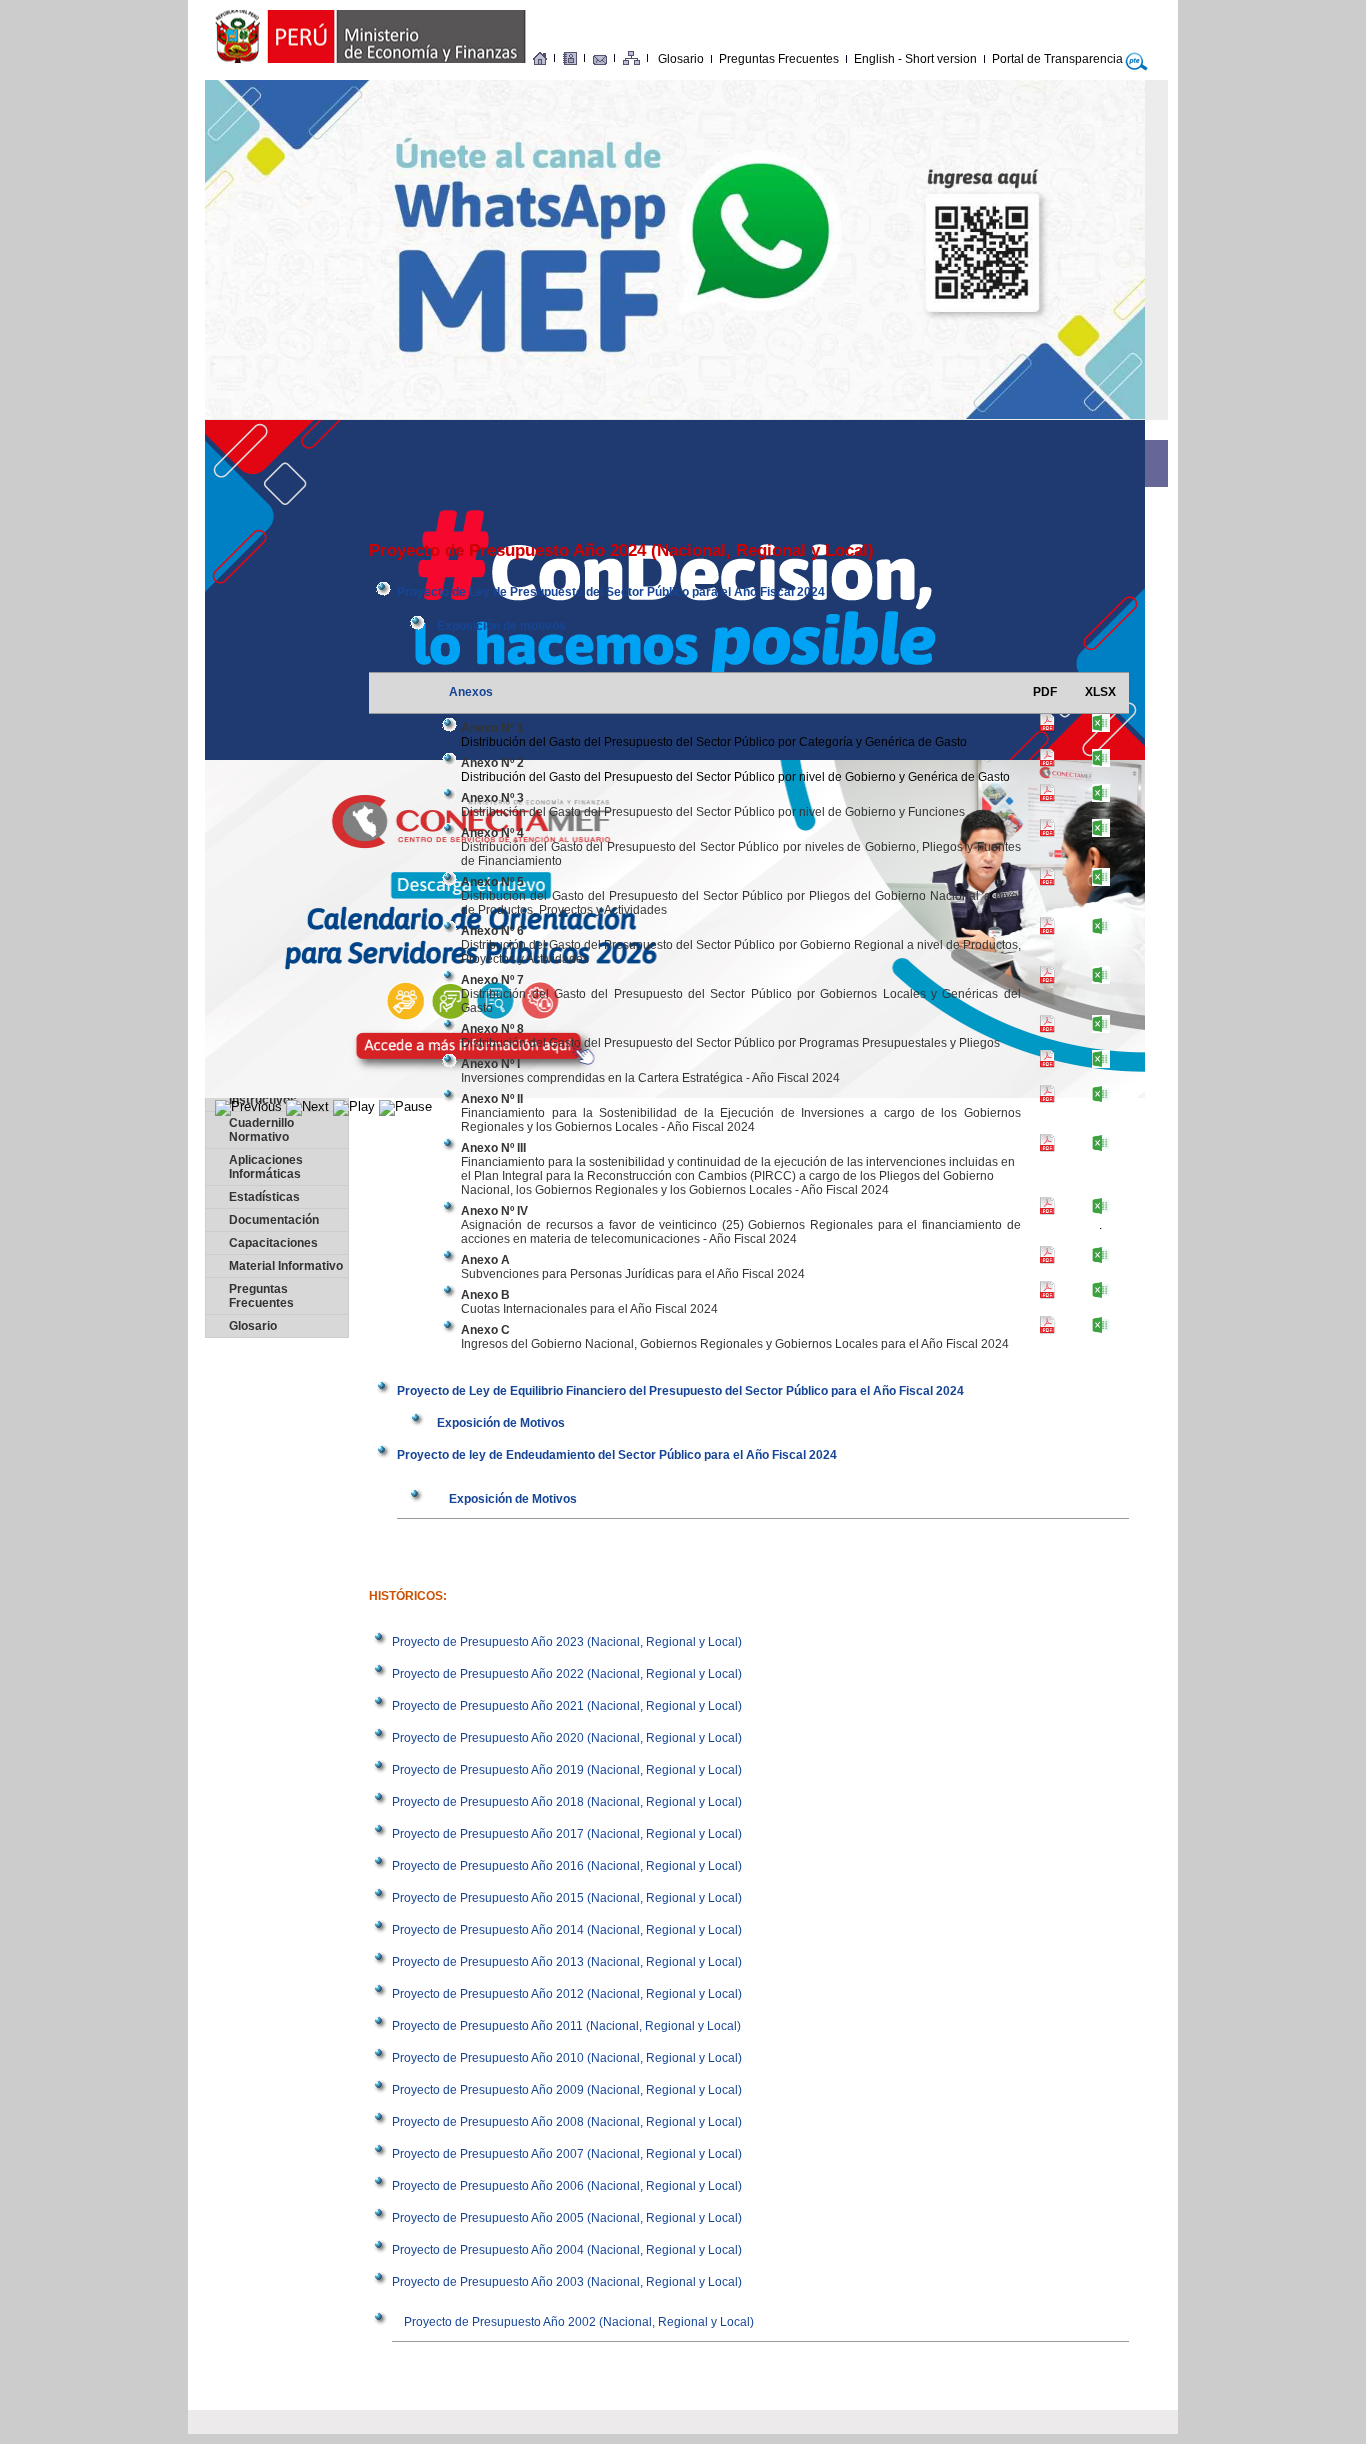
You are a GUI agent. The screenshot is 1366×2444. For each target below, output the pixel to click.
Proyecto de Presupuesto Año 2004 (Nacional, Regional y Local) (567, 2250)
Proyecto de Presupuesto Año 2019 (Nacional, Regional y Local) (567, 1770)
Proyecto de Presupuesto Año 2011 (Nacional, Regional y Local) (566, 2026)
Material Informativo (286, 1266)
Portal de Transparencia (1057, 59)
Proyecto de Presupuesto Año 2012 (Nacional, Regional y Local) (567, 1994)
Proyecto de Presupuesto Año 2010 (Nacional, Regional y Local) (567, 2058)
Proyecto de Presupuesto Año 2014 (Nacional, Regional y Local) (567, 1930)
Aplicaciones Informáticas (266, 1167)
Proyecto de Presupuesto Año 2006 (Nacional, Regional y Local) (567, 2186)
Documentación (274, 1220)
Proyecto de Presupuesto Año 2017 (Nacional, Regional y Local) (567, 1834)
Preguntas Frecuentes (779, 59)
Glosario (681, 59)
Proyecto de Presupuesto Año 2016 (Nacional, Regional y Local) (567, 1866)
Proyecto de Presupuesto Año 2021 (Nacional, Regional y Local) (567, 1706)
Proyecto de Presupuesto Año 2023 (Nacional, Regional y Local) (567, 1642)
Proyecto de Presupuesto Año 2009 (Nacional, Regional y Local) (567, 2090)
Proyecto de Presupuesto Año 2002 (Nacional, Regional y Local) (579, 2322)
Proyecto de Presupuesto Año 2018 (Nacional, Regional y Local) (567, 1802)
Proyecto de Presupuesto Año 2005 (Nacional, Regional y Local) (567, 2218)
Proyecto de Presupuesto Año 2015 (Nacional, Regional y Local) (567, 1898)
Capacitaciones (273, 1243)
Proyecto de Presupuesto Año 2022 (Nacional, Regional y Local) (567, 1674)
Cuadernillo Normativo (261, 1130)
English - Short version (915, 59)
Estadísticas (264, 1197)
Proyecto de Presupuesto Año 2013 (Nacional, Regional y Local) (567, 1962)
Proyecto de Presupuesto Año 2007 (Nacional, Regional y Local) (567, 2154)
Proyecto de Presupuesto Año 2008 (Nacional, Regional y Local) (567, 2122)
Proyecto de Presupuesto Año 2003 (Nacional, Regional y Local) (567, 2282)
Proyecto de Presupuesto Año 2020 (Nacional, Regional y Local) (567, 1738)
